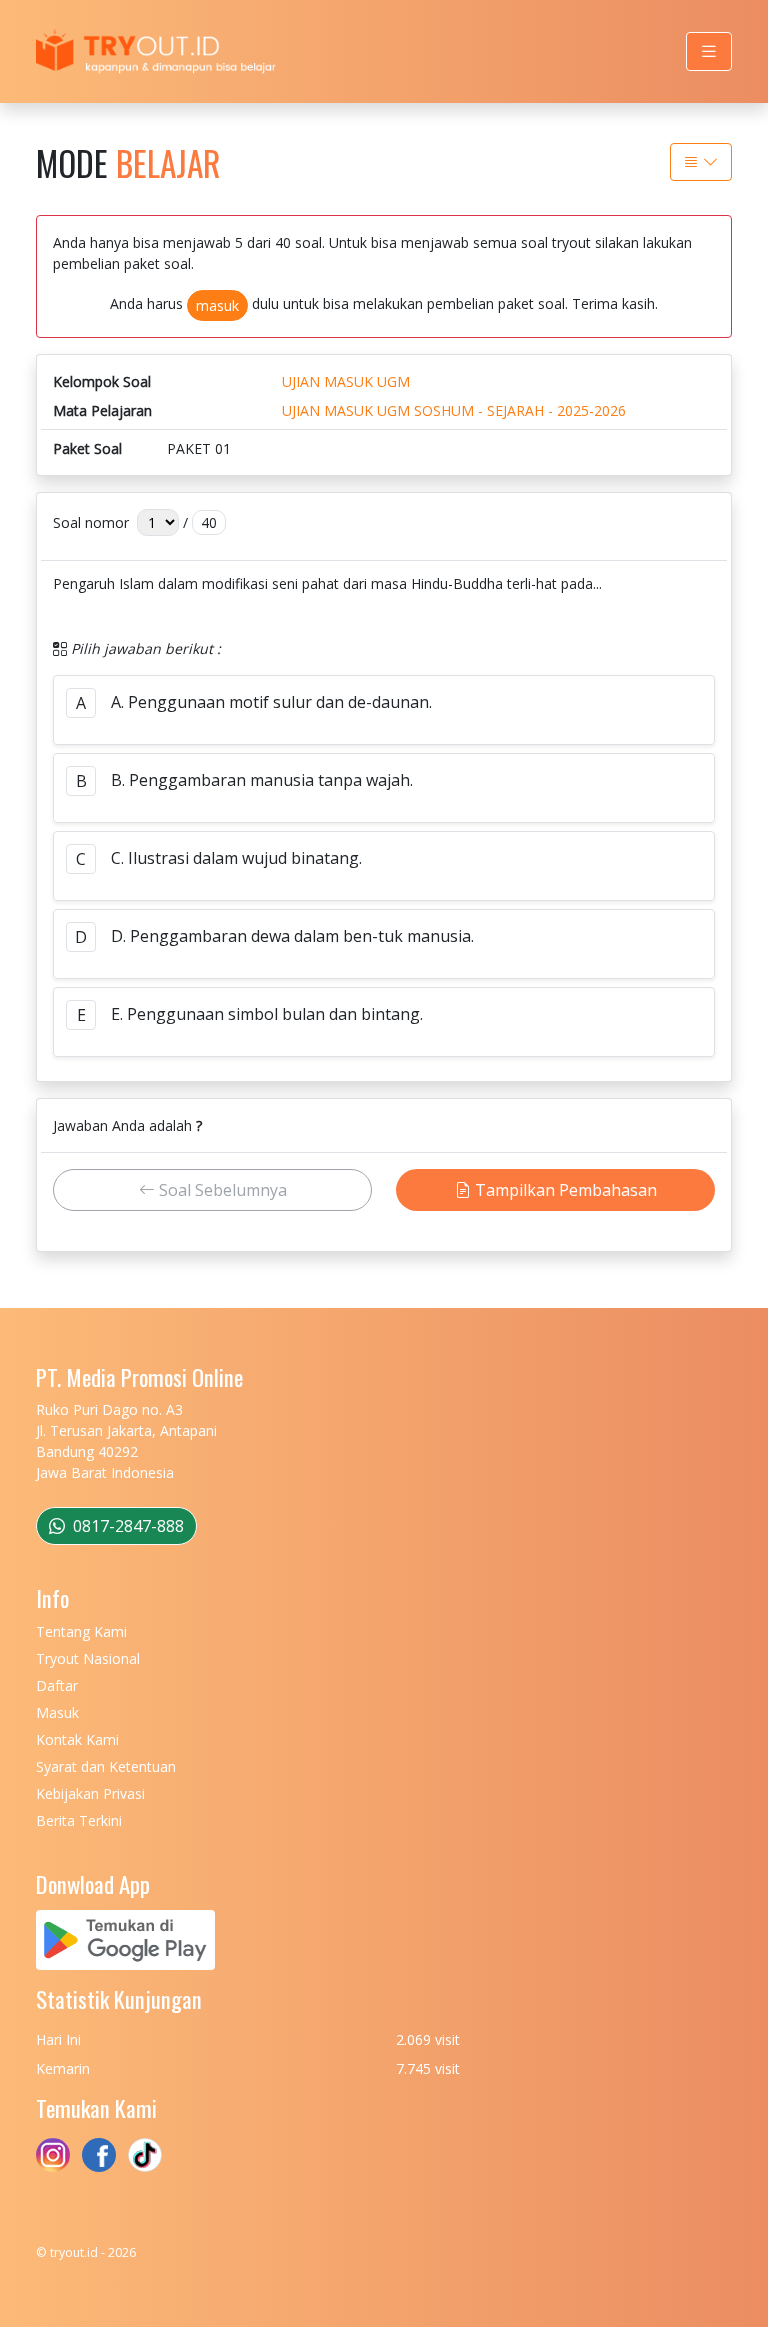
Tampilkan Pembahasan (564, 1190)
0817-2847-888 (126, 1526)
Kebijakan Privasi (90, 1793)
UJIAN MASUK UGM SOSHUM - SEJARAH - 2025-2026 (454, 410)
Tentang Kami (81, 1631)
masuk (217, 305)
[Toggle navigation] (709, 51)
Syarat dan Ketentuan (106, 1766)
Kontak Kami (77, 1739)
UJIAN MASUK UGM (346, 381)
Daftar (57, 1685)
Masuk (57, 1712)
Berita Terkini (79, 1820)
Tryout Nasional (88, 1658)
